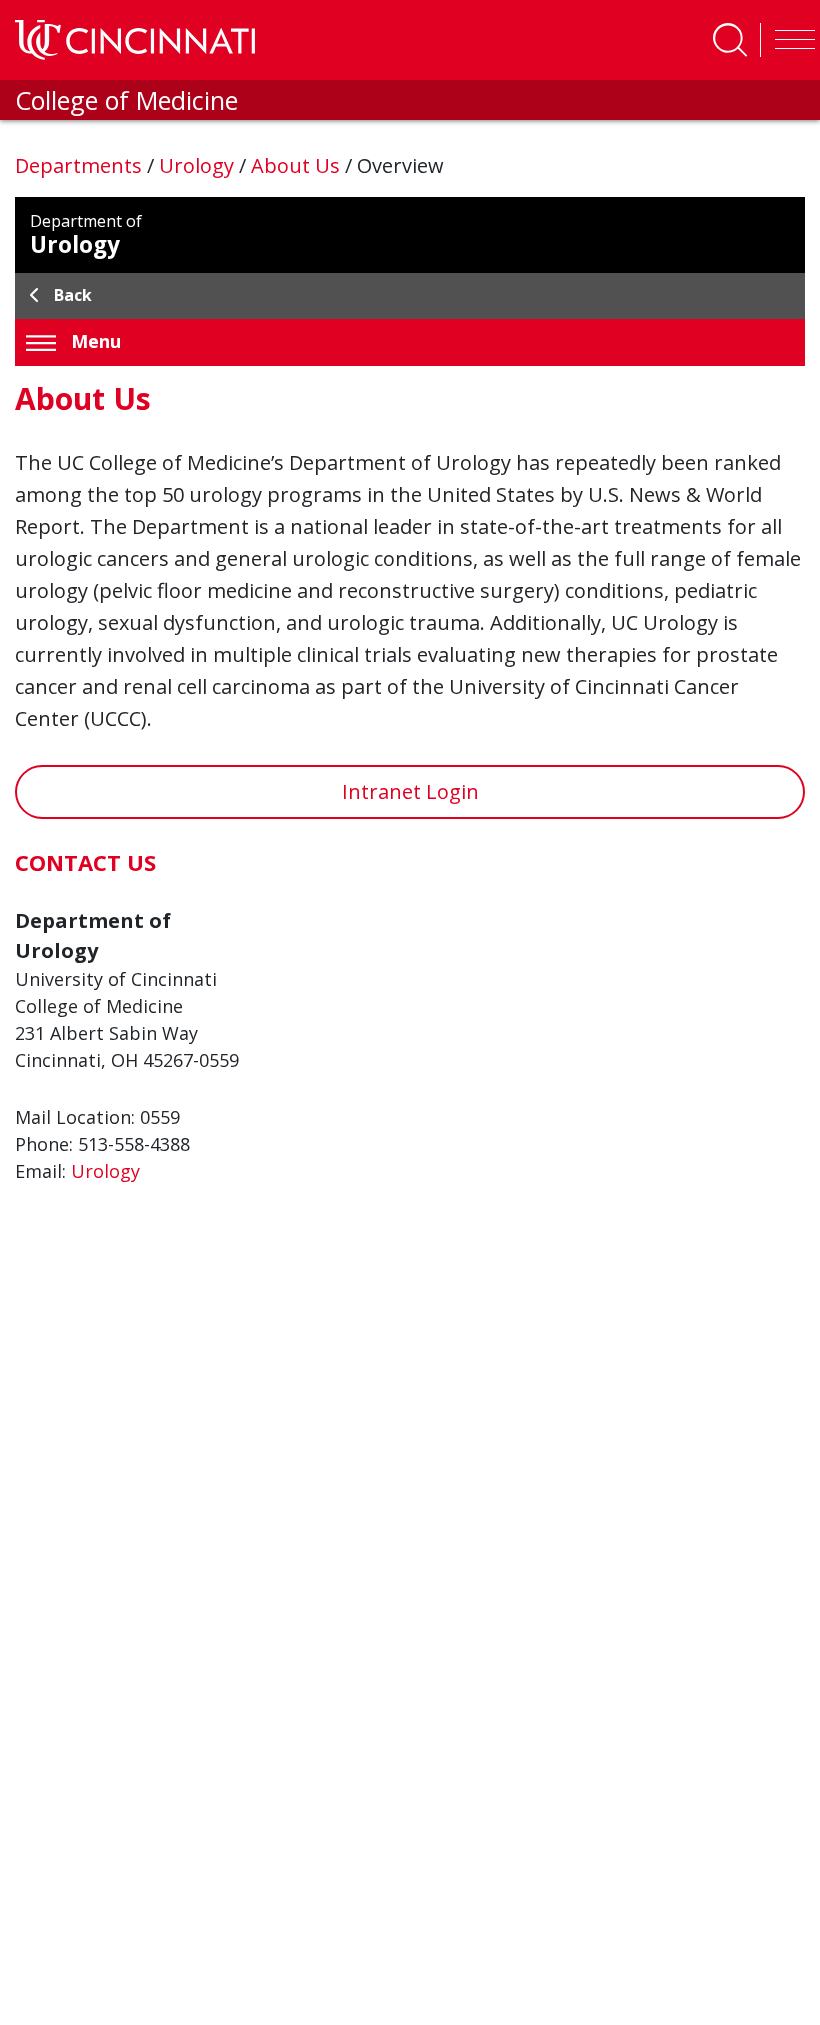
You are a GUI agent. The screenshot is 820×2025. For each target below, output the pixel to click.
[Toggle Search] (730, 40)
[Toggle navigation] (790, 40)
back (73, 295)
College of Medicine (126, 100)
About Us (298, 165)
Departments (81, 165)
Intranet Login (410, 791)
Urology (199, 165)
